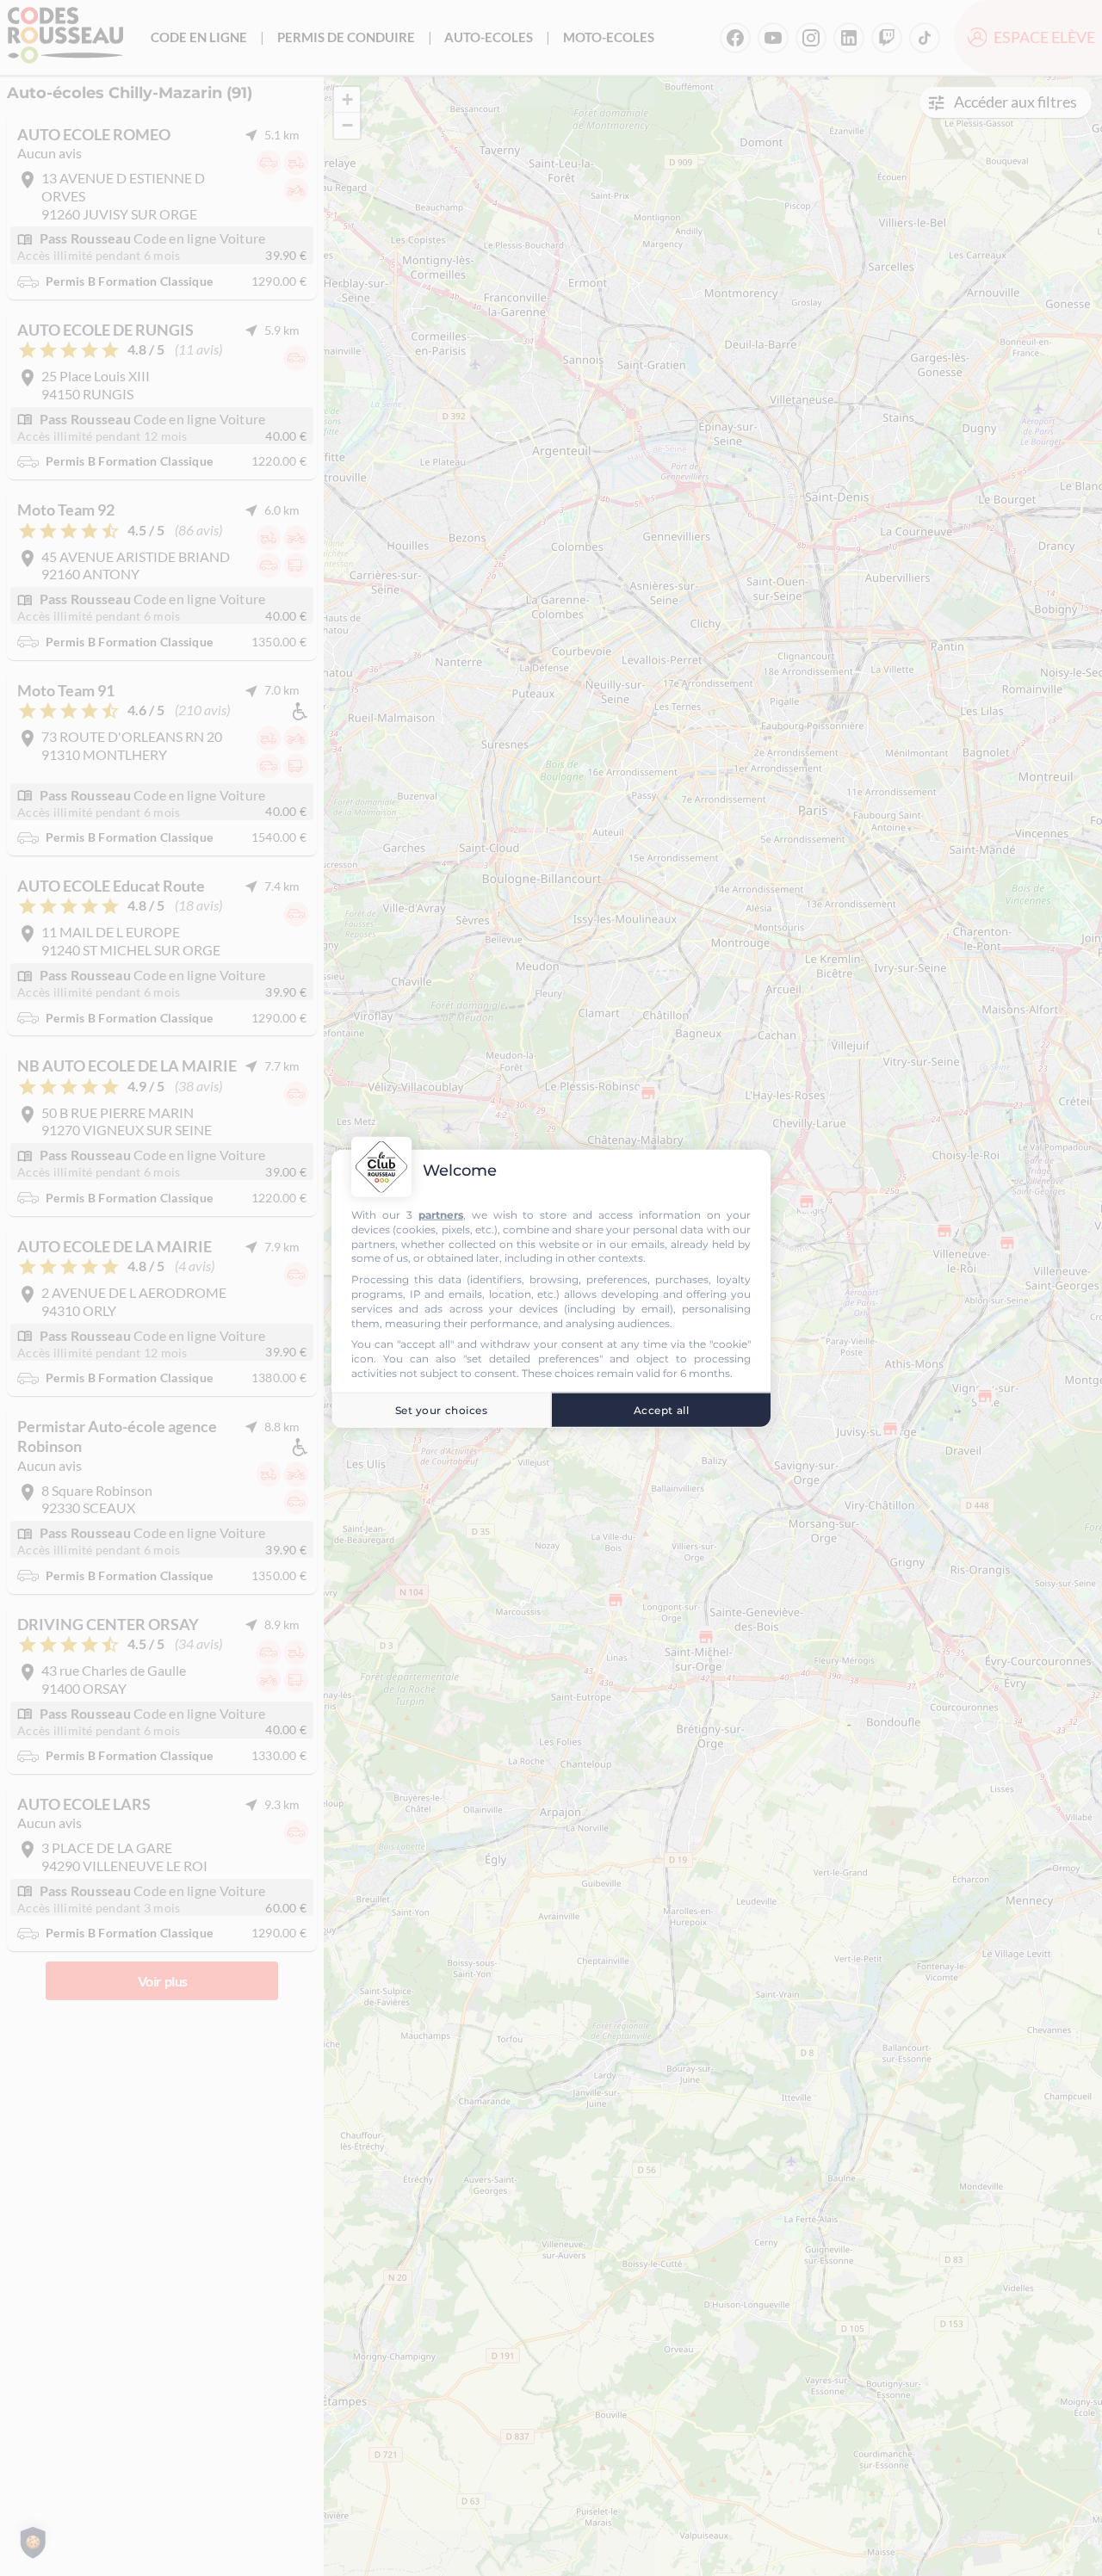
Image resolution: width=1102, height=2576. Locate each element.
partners (441, 1214)
